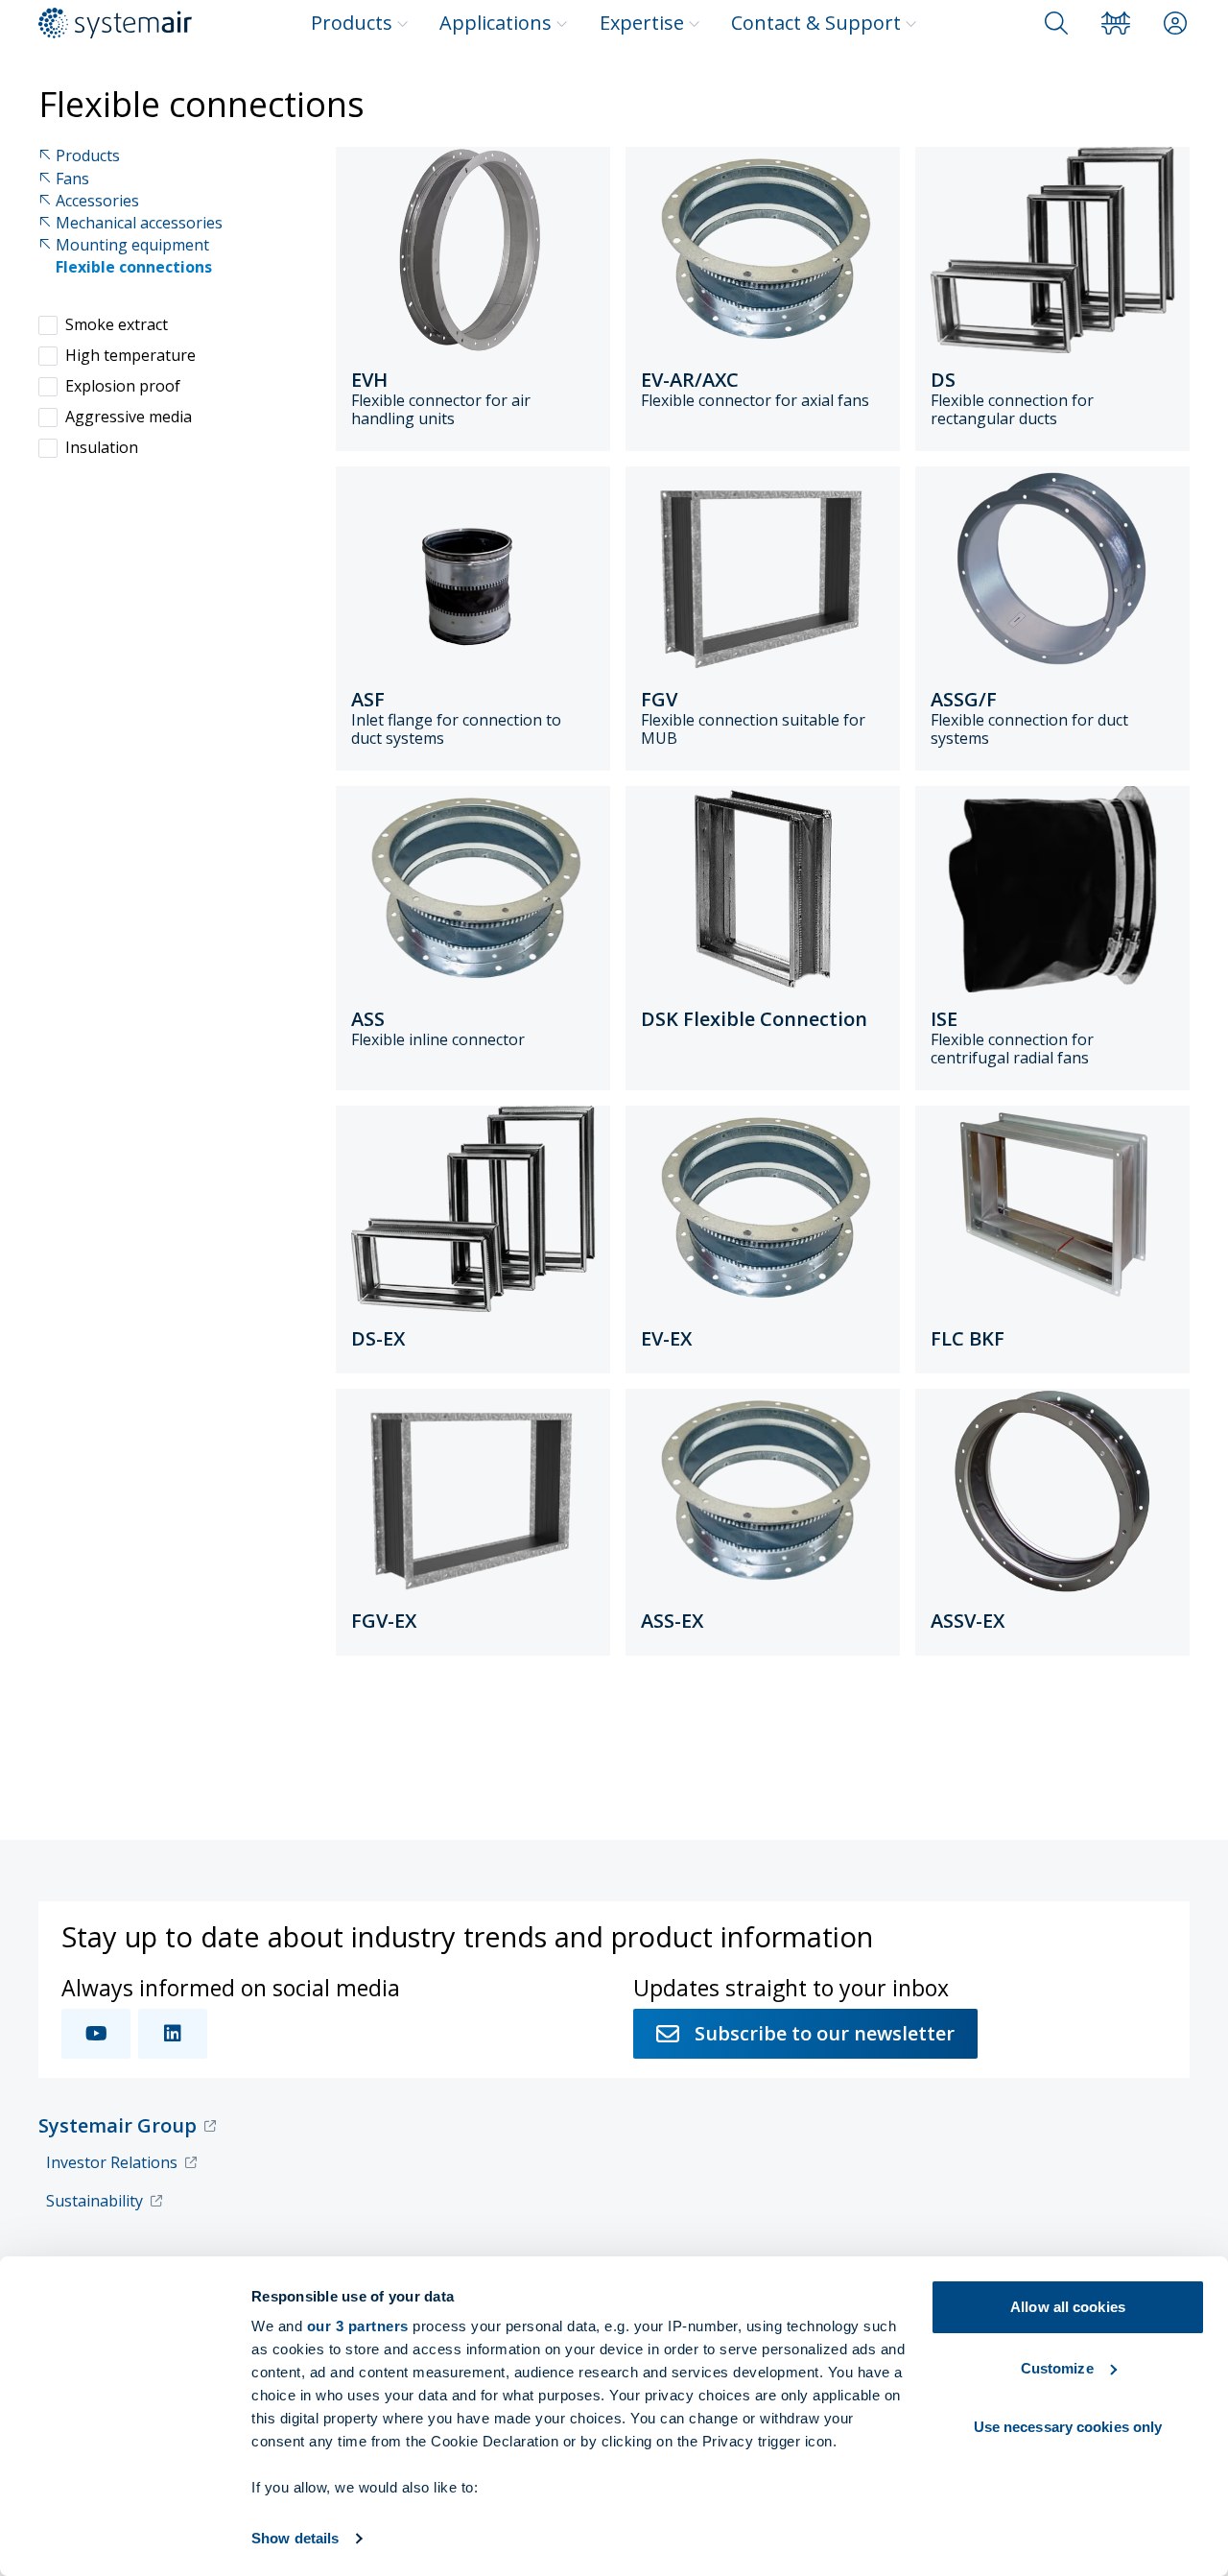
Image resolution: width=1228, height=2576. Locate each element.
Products (352, 23)
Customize (1057, 2368)
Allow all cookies (1068, 2307)
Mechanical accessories (139, 223)
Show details (295, 2538)
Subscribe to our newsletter (825, 2033)
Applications (496, 23)
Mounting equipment (132, 245)
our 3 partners (358, 2326)
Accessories (97, 201)
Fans (72, 179)
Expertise (642, 23)
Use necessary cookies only (1068, 2427)
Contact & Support (816, 23)
